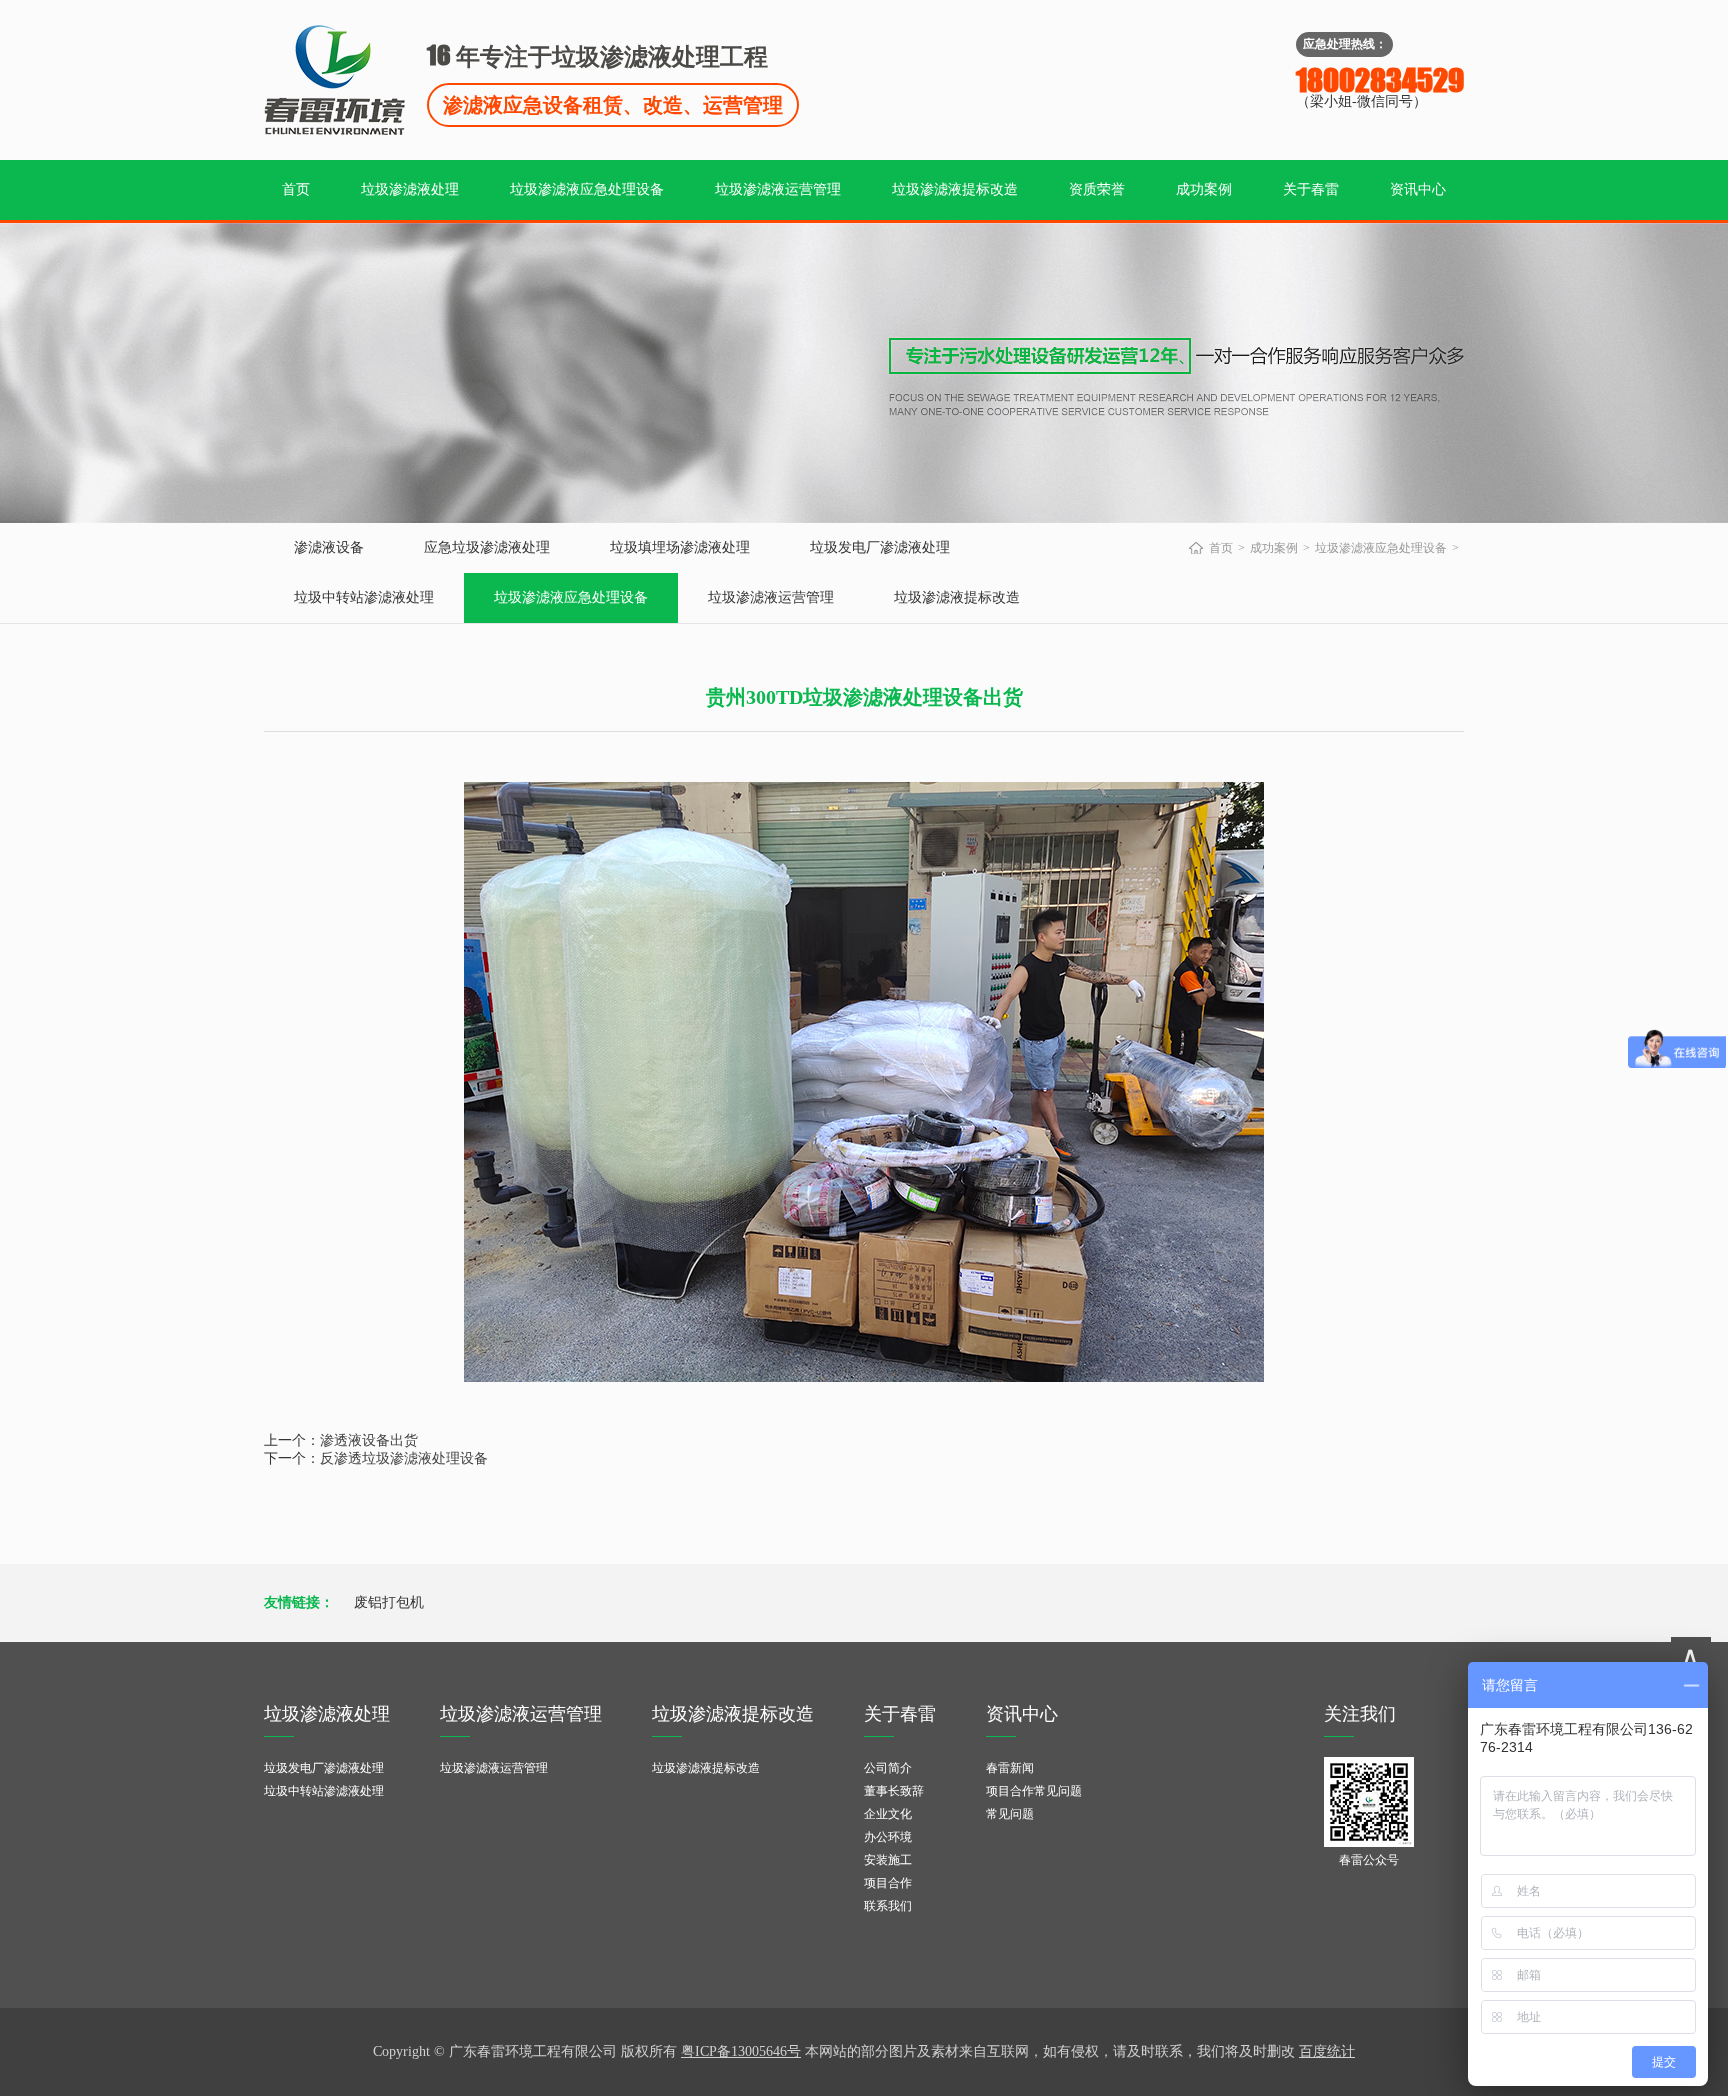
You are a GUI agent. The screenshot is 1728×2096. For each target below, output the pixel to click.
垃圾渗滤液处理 (410, 189)
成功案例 (1204, 189)
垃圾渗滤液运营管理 (778, 189)
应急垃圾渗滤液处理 (487, 547)
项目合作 (888, 1883)
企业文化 (888, 1814)
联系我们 (888, 1906)
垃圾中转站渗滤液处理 (364, 597)
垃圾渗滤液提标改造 (955, 189)
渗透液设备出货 (369, 1440)
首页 (296, 189)
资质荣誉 (1097, 189)
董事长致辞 (894, 1791)
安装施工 (888, 1860)
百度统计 (1327, 2051)
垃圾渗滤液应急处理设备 (587, 189)
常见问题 (1010, 1814)
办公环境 (888, 1837)
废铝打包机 (389, 1602)
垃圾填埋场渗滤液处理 (680, 547)
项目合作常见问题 (1034, 1791)
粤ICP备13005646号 (741, 2051)
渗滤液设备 (329, 547)
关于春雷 (1311, 189)
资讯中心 (1418, 189)
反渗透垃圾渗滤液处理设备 (404, 1458)
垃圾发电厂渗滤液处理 (880, 547)
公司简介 (888, 1768)
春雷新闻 (1010, 1768)
